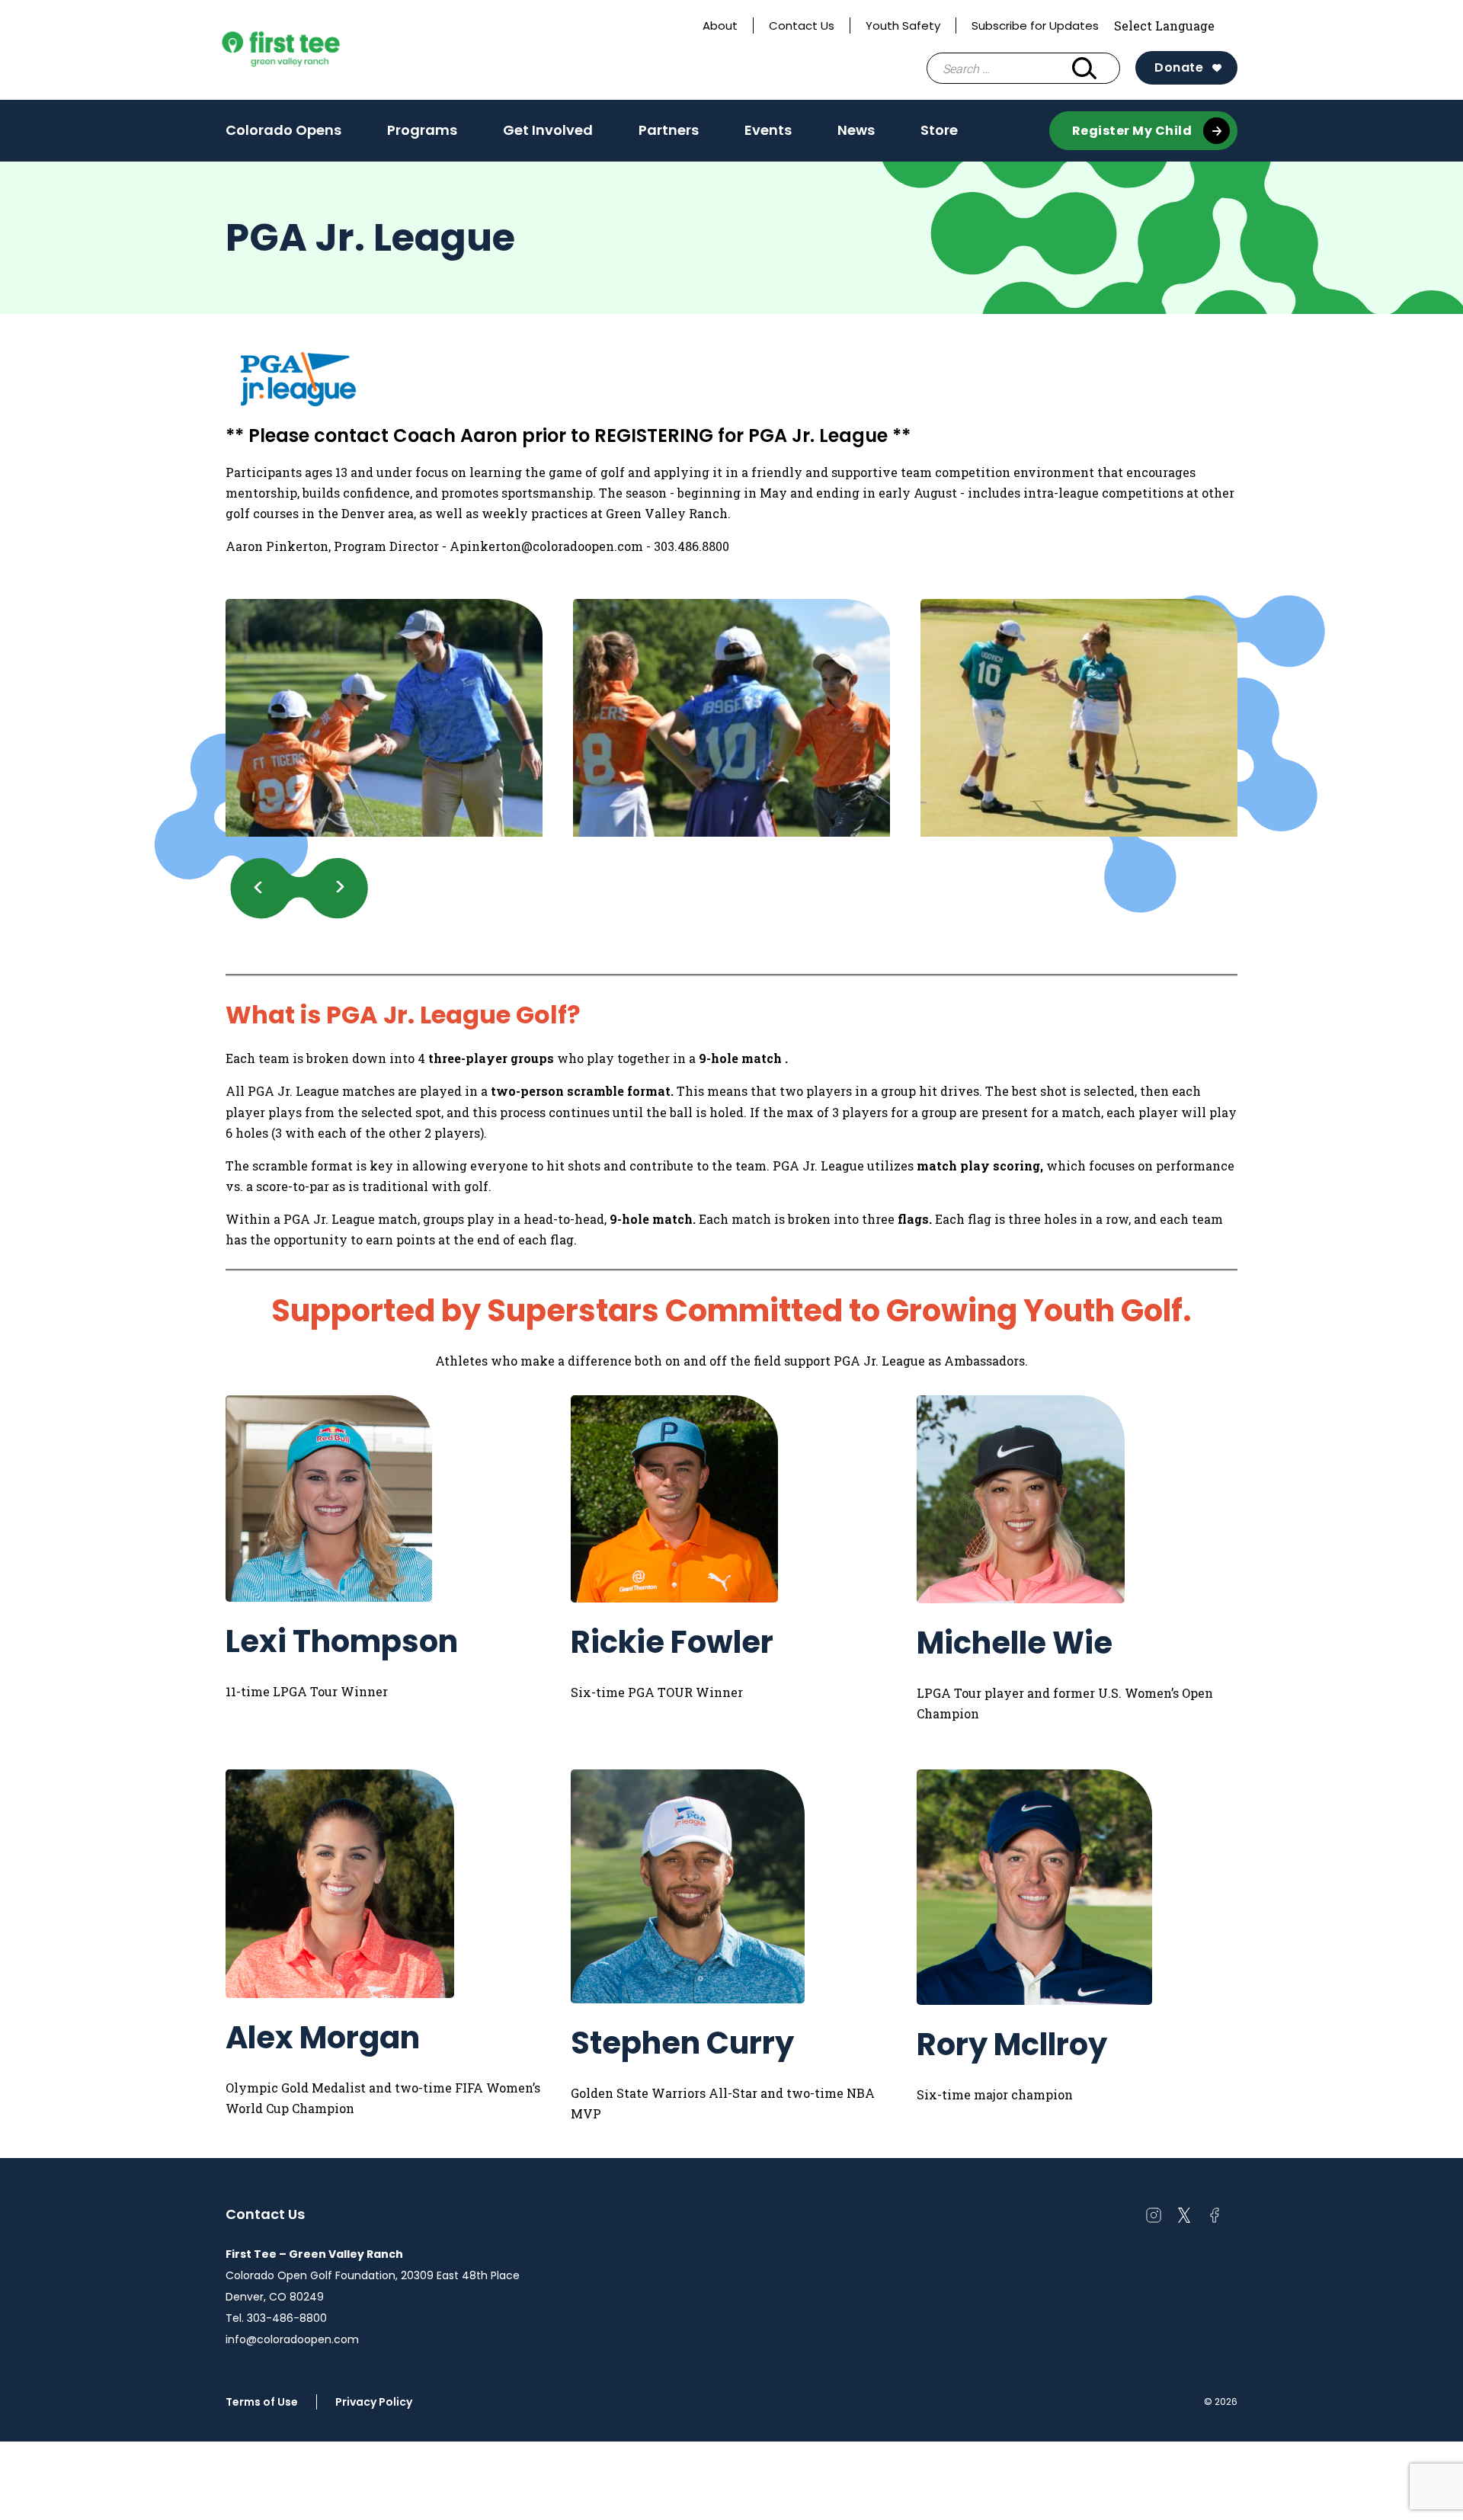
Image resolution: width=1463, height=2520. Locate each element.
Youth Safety (903, 26)
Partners (669, 130)
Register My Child (1132, 131)
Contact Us (802, 26)
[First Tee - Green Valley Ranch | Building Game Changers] (309, 50)
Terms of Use (262, 2402)
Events (768, 135)
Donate (1179, 67)
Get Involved (548, 135)
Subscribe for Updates (1035, 26)
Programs (422, 135)
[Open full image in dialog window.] (384, 718)
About (720, 26)
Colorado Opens (283, 130)
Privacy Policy (374, 2402)
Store (939, 130)
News (856, 135)
